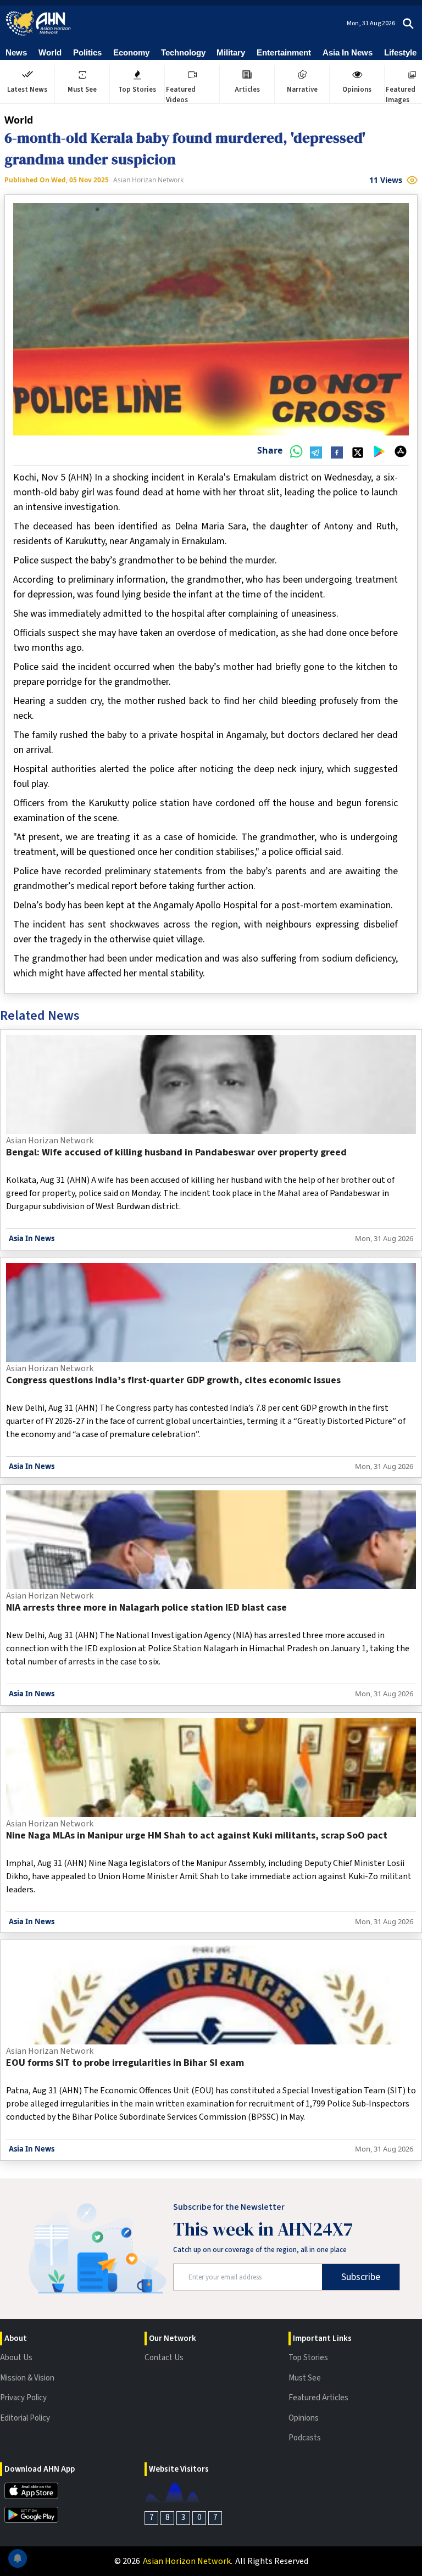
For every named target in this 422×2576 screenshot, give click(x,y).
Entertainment (284, 52)
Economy (131, 52)
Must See (305, 2378)
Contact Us (164, 2358)
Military (231, 52)
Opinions (304, 2418)
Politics (87, 52)
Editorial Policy (25, 2418)
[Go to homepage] (38, 23)
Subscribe (361, 2277)
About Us (16, 2358)
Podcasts (305, 2438)
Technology (183, 52)
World (50, 52)
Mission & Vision (27, 2378)
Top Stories (308, 2358)
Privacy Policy (23, 2398)
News (16, 52)
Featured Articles (318, 2398)
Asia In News (348, 52)
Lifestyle (400, 52)
